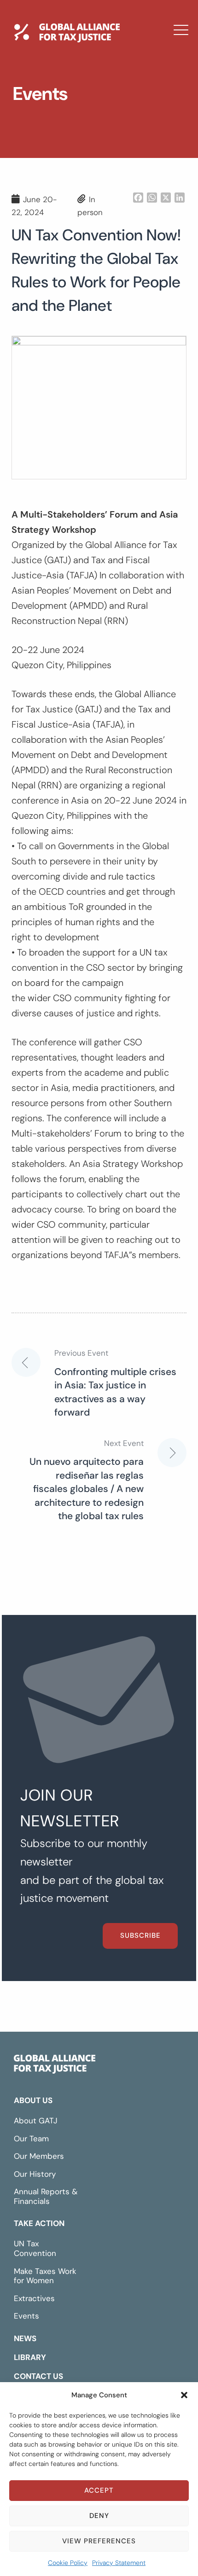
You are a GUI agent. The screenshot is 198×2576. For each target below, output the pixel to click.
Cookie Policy (68, 2563)
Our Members (39, 2156)
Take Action (39, 2223)
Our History (35, 2174)
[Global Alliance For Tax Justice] (55, 2066)
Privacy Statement (119, 2563)
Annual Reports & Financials (46, 2196)
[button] (184, 2395)
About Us (33, 2100)
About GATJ (36, 2121)
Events (26, 2316)
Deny (99, 2516)
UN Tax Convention (35, 2248)
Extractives (34, 2298)
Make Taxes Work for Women (45, 2276)
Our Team (31, 2139)
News (42, 104)
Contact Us (57, 157)
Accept (99, 2490)
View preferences (99, 2541)
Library (46, 130)
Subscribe (140, 1935)
